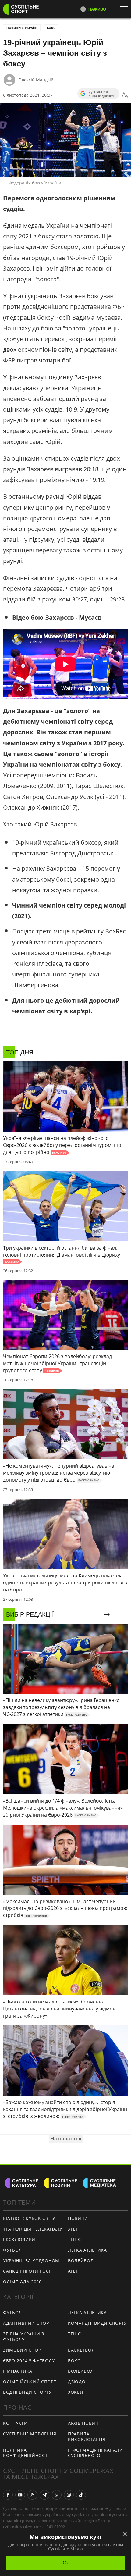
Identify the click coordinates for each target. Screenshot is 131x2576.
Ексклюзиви (19, 2239)
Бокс (51, 28)
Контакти (15, 2423)
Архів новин (83, 2423)
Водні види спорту (27, 2392)
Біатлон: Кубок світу (29, 2218)
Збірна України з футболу (24, 2337)
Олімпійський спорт (30, 2382)
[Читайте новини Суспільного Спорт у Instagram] (69, 2495)
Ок (66, 2563)
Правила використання (87, 2437)
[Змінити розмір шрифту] (125, 95)
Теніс (74, 2239)
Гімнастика (18, 2371)
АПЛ (73, 2271)
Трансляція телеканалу (33, 2229)
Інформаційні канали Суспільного (95, 2453)
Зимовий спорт (23, 2350)
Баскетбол (81, 2350)
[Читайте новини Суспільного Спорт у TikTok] (81, 2495)
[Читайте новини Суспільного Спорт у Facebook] (8, 2495)
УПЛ (73, 2229)
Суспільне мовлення (30, 2434)
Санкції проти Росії (27, 2271)
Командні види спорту (97, 2323)
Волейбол (81, 2261)
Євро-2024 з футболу (29, 2361)
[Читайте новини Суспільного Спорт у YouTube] (20, 2495)
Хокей (76, 2392)
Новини (78, 2218)
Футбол (12, 2250)
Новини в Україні (22, 28)
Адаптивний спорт (27, 2323)
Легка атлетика (87, 2250)
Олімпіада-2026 (22, 2282)
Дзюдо (77, 2382)
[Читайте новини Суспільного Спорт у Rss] (32, 2495)
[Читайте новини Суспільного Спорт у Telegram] (44, 2495)
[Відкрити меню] (126, 9)
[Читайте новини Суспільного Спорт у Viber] (57, 2495)
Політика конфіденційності (26, 2453)
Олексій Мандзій (36, 80)
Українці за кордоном (31, 2261)
